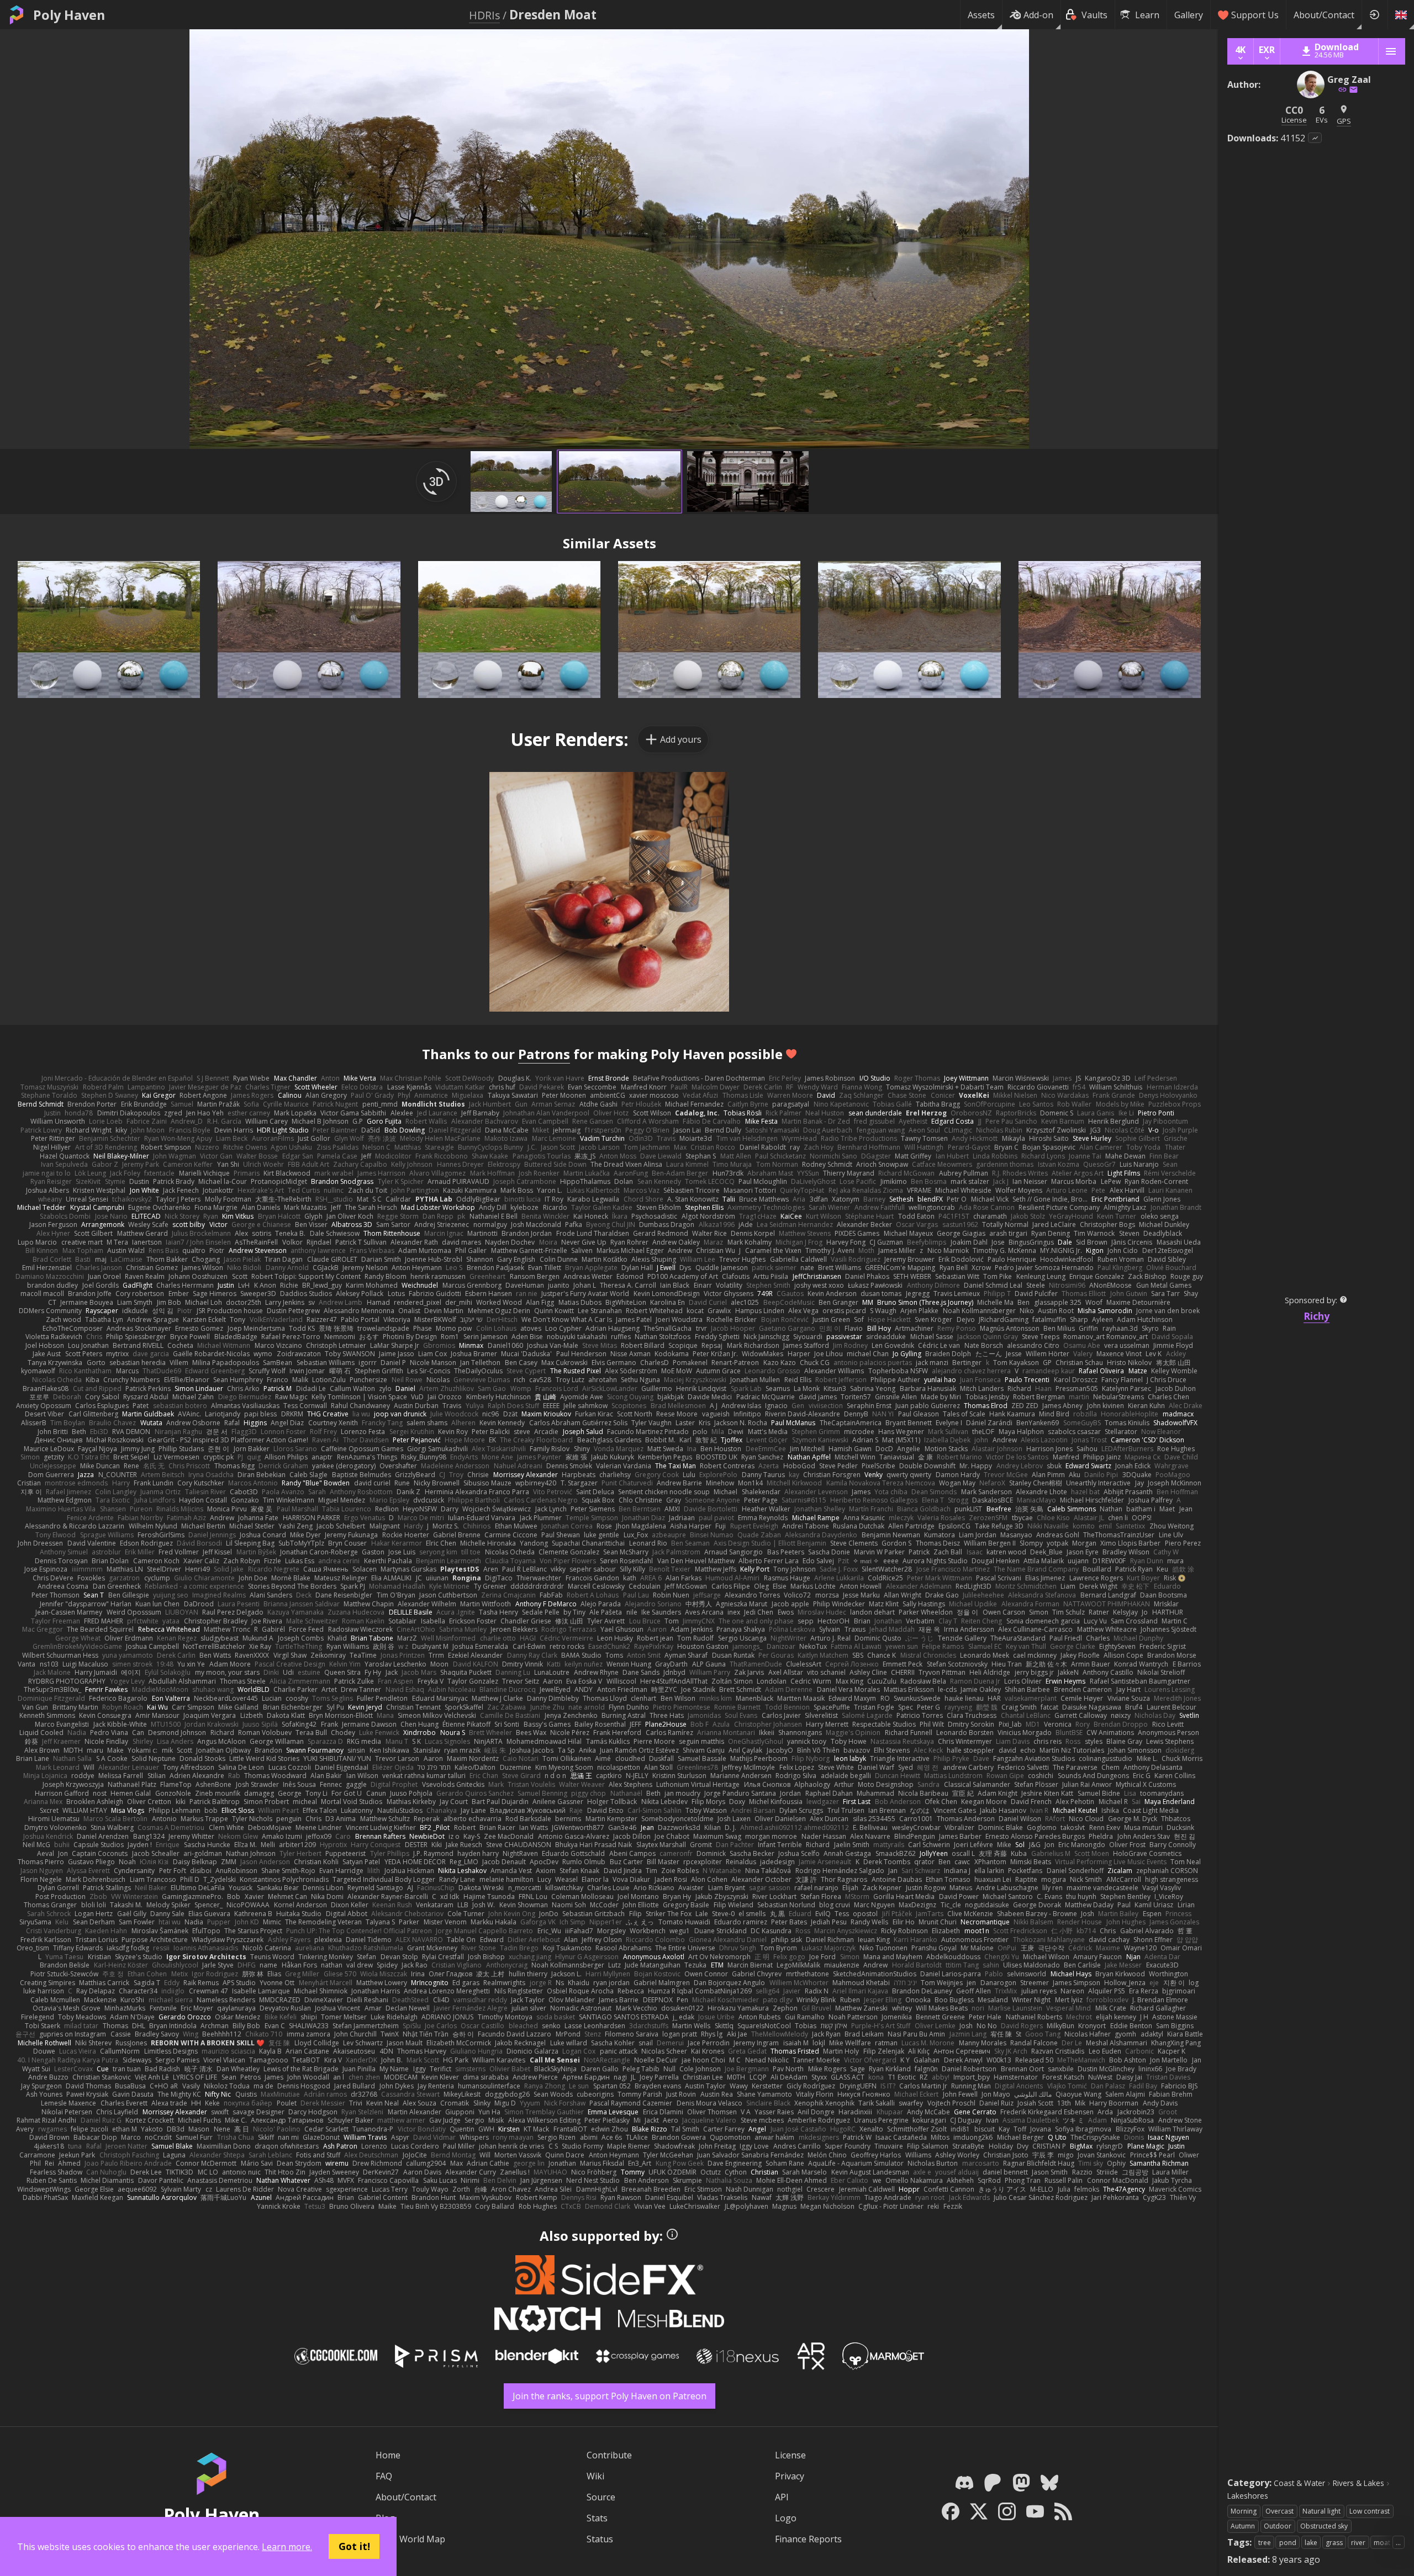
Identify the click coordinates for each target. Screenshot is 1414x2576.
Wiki (595, 2476)
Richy (1317, 1316)
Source (601, 2497)
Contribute (609, 2455)
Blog (385, 2518)
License (790, 2455)
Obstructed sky (1324, 2526)
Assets (981, 15)
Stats (597, 2518)
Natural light (1321, 2511)
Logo (786, 2518)
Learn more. (287, 2547)
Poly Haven (69, 15)
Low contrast (1370, 2511)
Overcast (1280, 2511)
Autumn (1243, 2526)
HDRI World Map (410, 2539)
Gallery (1189, 15)
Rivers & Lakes (1358, 2483)
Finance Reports (808, 2539)
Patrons (544, 1054)
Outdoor (1278, 2526)
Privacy (790, 2476)
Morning (1244, 2511)
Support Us (1255, 15)
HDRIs (484, 15)
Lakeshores (1248, 2496)
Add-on (1038, 15)
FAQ (384, 2476)
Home (388, 2455)
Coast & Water (1299, 2483)
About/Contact (1324, 15)
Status (600, 2539)
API (782, 2497)
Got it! (354, 2546)
